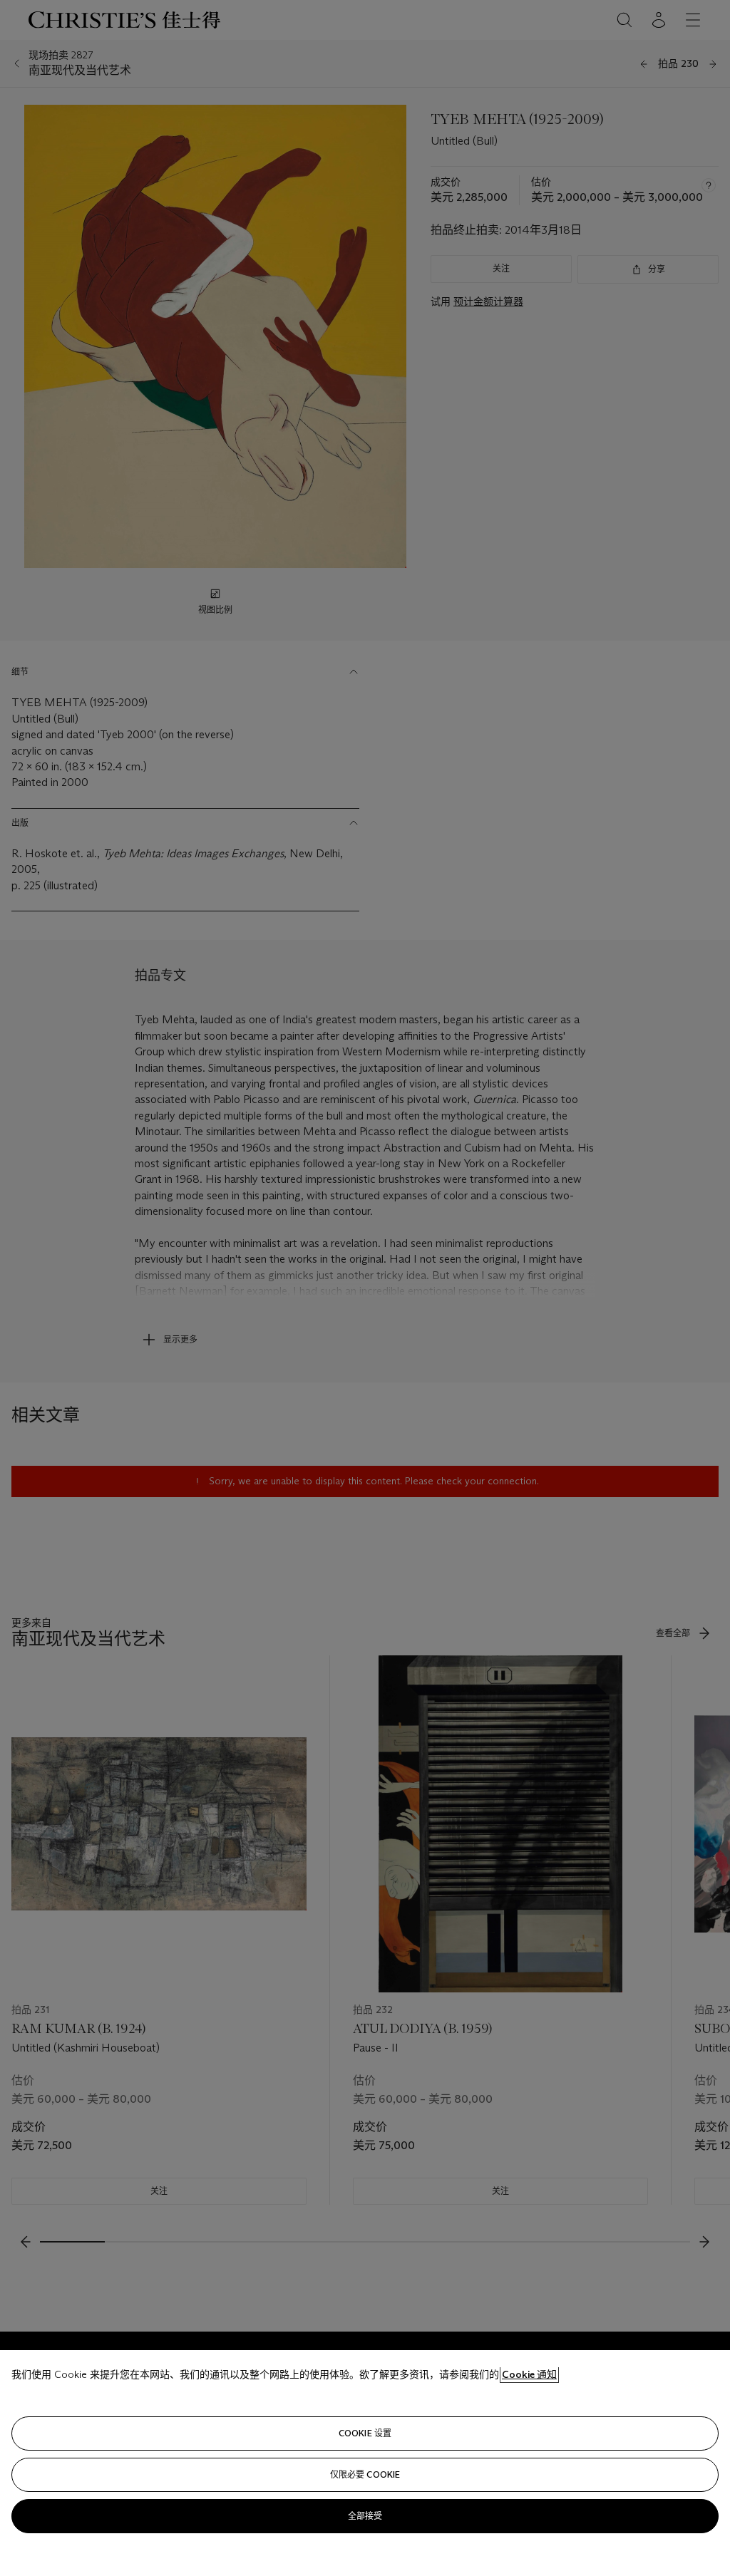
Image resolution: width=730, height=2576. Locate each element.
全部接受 (365, 2516)
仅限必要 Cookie (365, 2474)
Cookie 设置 (365, 2433)
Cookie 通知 (529, 2374)
